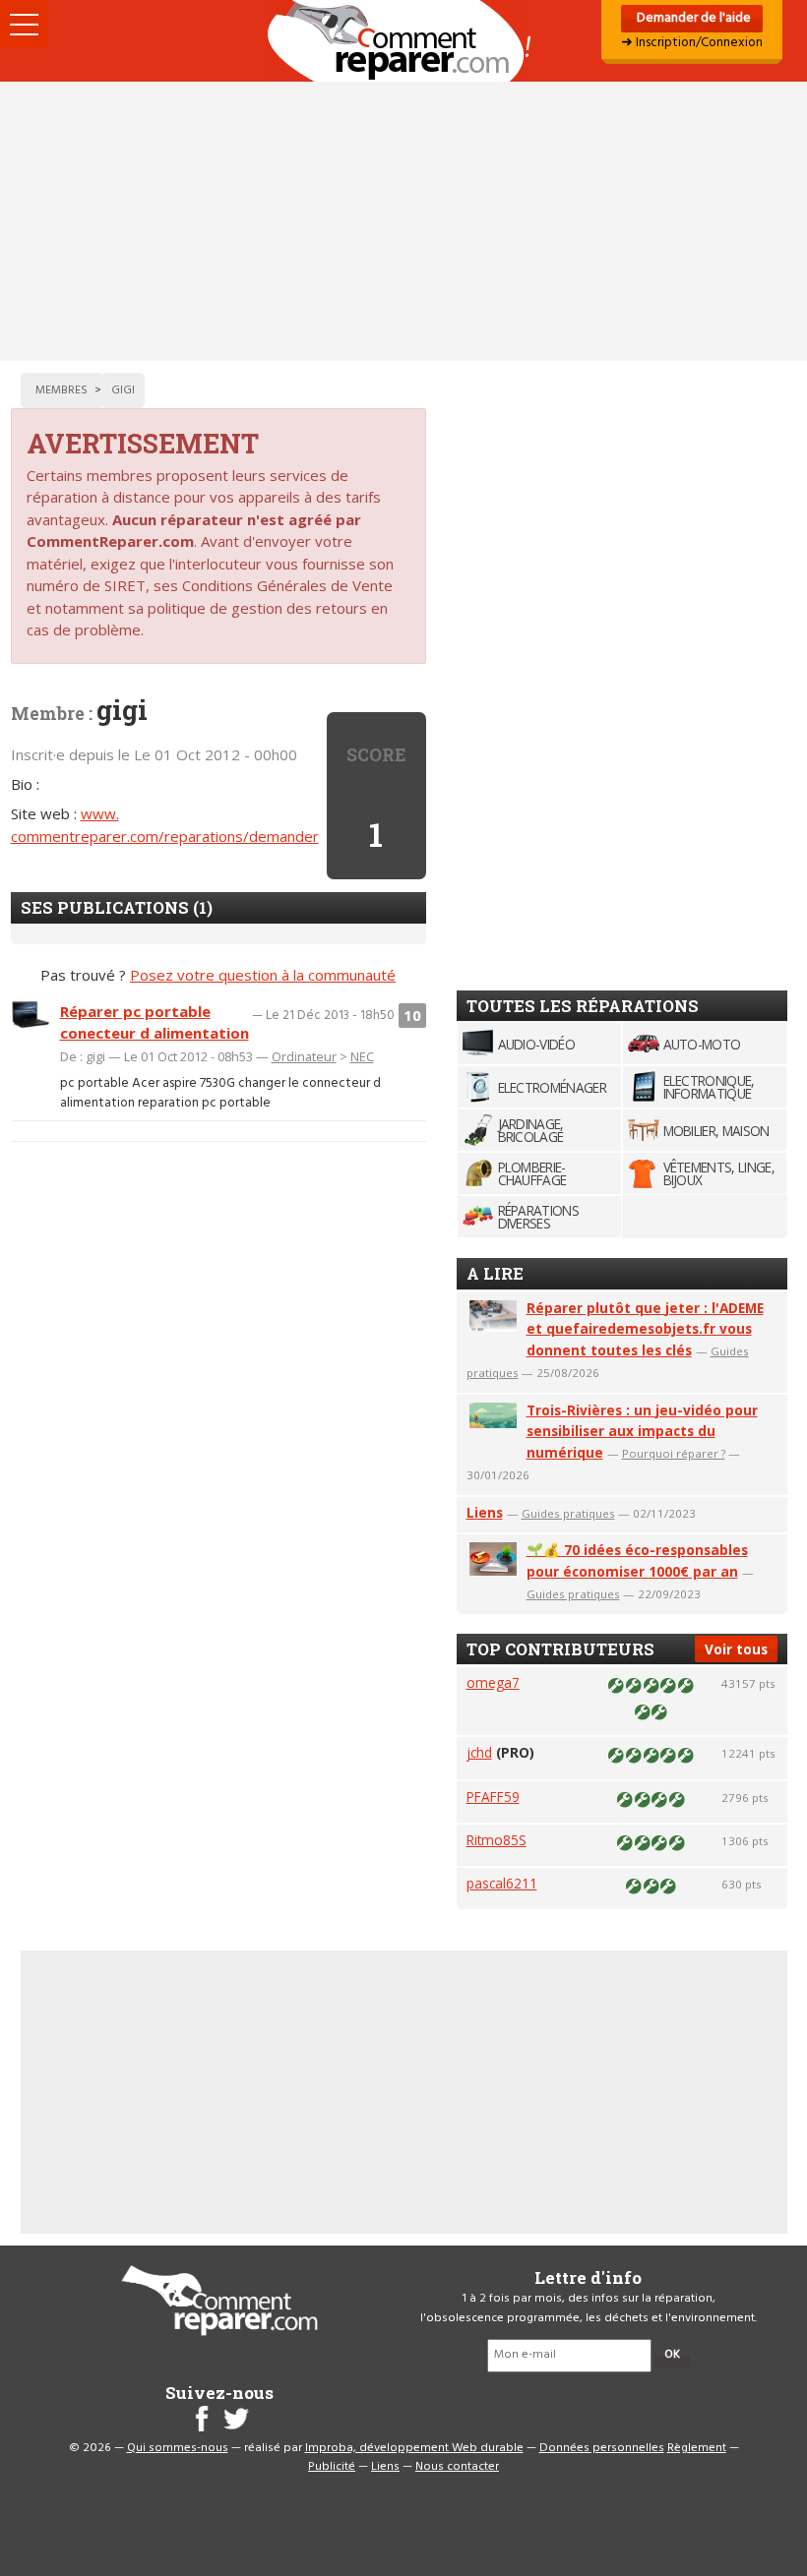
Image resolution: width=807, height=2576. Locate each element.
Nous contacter (457, 2467)
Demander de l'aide (692, 18)
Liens (485, 1512)
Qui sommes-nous (178, 2448)
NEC (362, 1056)
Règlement (697, 2448)
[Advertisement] (403, 221)
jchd (479, 1752)
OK (672, 2355)
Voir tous (736, 1649)
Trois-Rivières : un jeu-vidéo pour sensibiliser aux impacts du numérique (642, 1432)
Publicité (332, 2467)
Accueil (403, 41)
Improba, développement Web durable (414, 2448)
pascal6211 (502, 1883)
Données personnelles (602, 2448)
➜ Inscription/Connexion (692, 43)
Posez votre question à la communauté (263, 975)
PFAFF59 (493, 1797)
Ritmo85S (497, 1840)
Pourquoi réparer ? (674, 1453)
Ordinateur (304, 1056)
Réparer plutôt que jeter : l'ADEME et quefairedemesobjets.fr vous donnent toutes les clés (645, 1329)
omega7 (493, 1682)
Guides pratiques (568, 1513)
